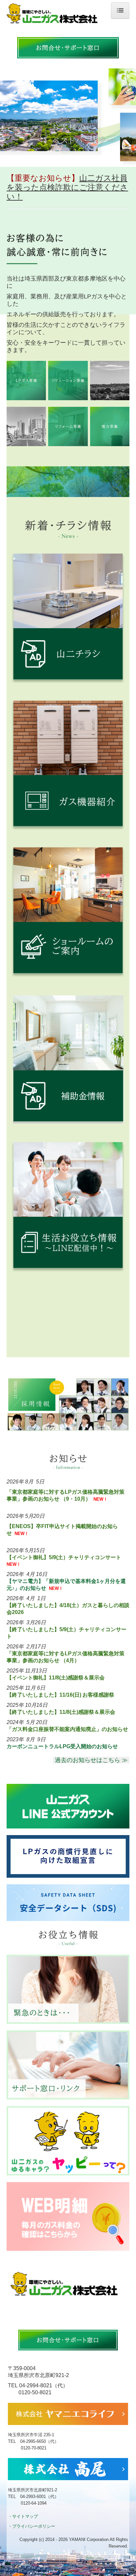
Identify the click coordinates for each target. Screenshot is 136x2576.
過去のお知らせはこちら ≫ (91, 1760)
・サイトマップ (23, 2516)
